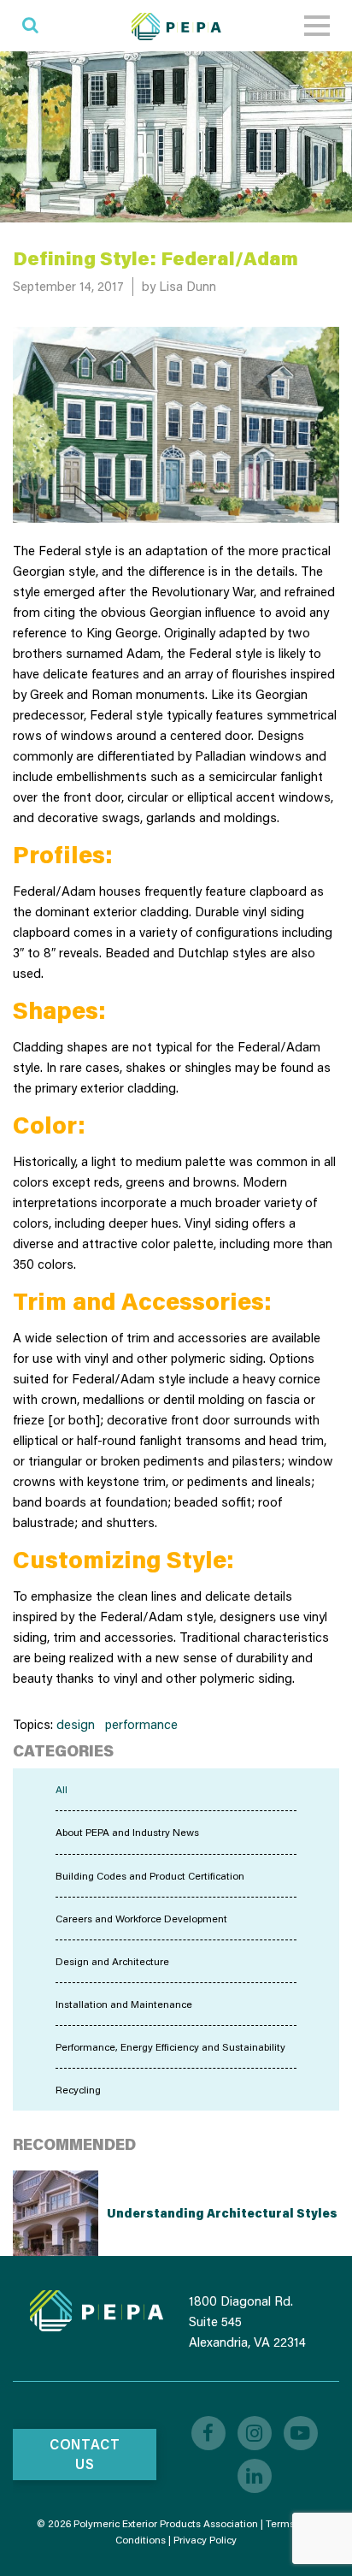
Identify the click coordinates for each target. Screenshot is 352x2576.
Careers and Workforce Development (141, 1919)
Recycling (78, 2090)
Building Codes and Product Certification (150, 1876)
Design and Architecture (112, 1961)
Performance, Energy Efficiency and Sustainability (170, 2047)
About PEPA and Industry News (127, 1832)
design (76, 1724)
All (62, 1789)
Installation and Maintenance (124, 2004)
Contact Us (85, 2454)
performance (141, 1724)
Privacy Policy (205, 2540)
